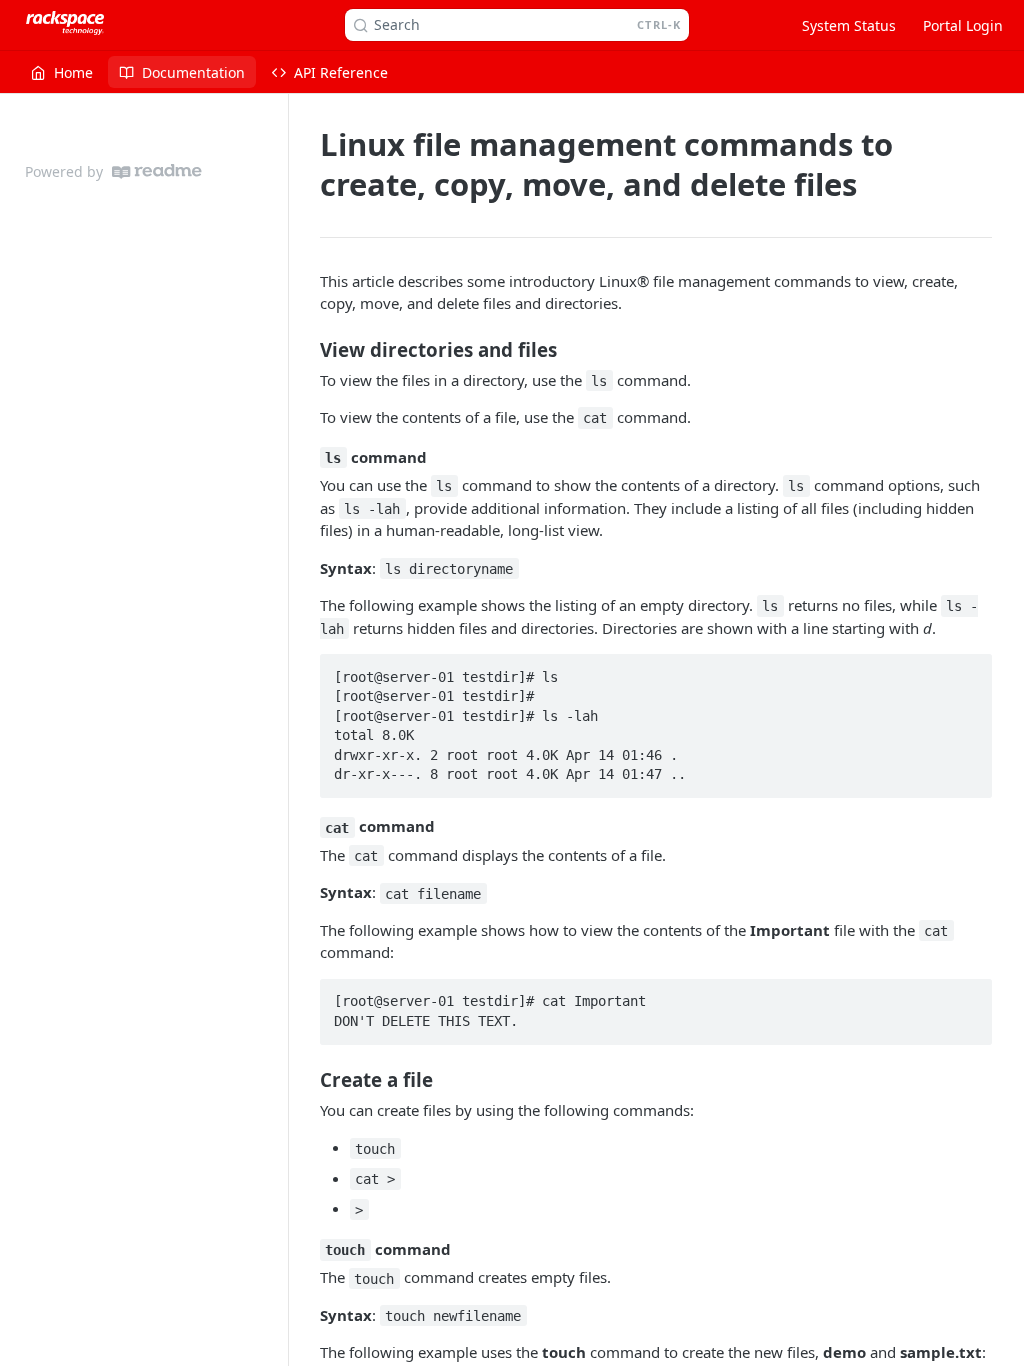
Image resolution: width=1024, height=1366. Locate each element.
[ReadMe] (157, 171)
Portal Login (963, 25)
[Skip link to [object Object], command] (306, 457)
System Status (849, 25)
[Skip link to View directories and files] (306, 349)
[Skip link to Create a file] (306, 1079)
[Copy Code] (968, 671)
